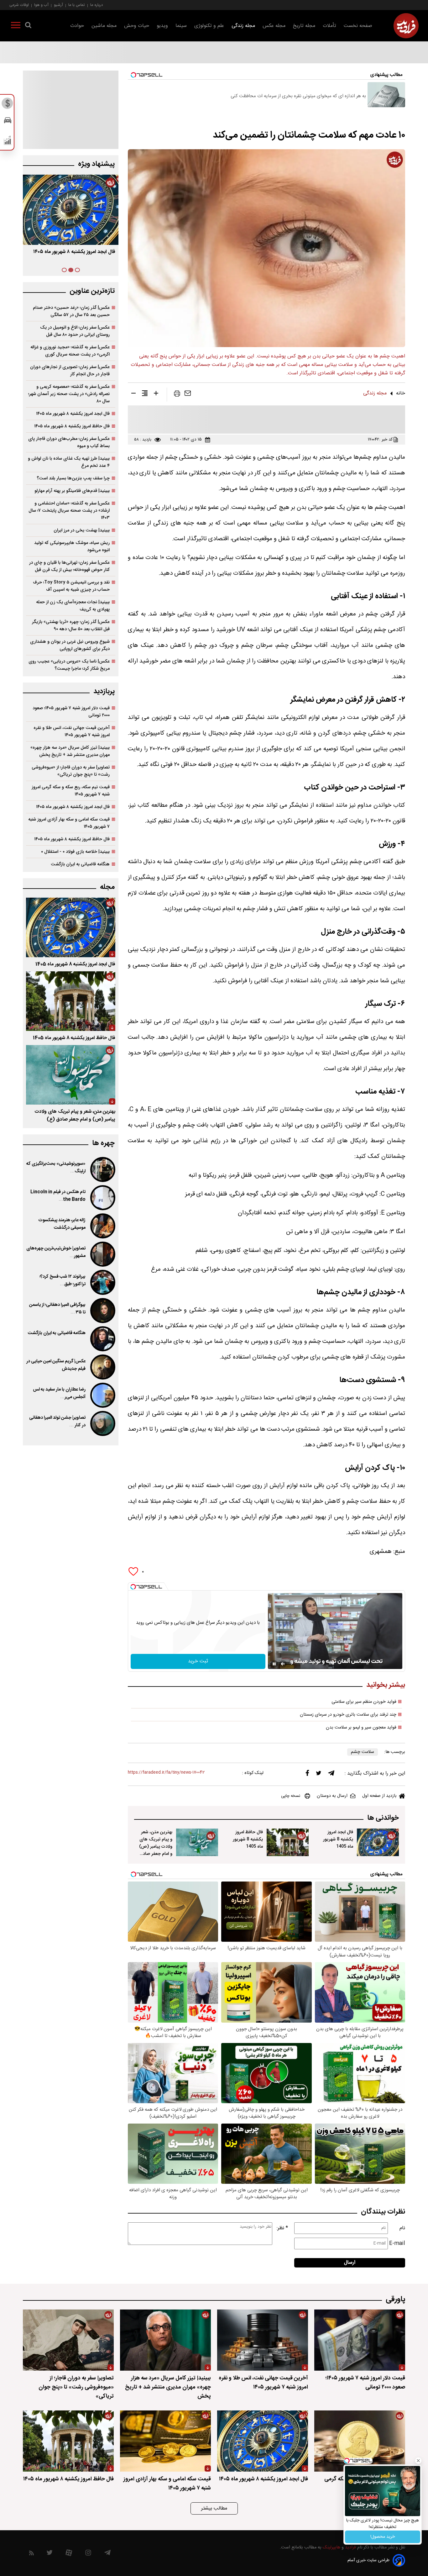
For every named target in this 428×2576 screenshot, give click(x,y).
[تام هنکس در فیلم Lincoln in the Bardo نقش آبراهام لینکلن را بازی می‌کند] (102, 1198)
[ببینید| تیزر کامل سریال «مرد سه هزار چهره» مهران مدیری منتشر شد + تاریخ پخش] (165, 2340)
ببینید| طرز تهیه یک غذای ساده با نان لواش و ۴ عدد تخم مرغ (69, 462)
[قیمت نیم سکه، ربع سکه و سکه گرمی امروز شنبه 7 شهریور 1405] (360, 2441)
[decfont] (133, 394)
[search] (28, 26)
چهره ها (103, 1143)
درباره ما (97, 5)
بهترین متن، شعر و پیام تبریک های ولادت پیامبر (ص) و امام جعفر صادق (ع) (156, 1847)
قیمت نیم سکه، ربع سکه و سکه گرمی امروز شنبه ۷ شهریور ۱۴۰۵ (71, 791)
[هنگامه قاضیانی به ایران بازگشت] (102, 1339)
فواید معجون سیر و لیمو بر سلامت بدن (361, 1728)
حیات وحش (137, 26)
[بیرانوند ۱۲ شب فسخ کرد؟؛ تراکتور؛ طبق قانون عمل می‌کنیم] (102, 1282)
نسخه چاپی (291, 1796)
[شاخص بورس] (8, 142)
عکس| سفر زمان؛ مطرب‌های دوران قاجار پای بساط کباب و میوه (69, 442)
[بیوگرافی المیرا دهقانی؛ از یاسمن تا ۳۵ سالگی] (102, 1311)
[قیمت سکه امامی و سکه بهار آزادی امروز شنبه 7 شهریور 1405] (165, 2441)
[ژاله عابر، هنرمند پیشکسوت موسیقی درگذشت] (102, 1226)
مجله (107, 887)
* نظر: (282, 2228)
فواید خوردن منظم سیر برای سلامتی (364, 1702)
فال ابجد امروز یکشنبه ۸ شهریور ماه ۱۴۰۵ (73, 414)
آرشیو (58, 5)
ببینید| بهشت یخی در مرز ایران (82, 530)
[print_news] (177, 395)
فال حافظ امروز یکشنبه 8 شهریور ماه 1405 (248, 1839)
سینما (181, 26)
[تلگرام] (331, 1775)
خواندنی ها (383, 1818)
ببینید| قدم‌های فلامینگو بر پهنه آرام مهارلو (72, 491)
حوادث (77, 26)
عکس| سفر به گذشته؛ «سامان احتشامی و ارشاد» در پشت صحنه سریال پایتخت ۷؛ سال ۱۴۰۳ (69, 511)
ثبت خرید (198, 1661)
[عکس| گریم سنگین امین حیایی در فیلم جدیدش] (102, 1367)
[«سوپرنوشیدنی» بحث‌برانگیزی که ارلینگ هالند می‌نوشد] (102, 1169)
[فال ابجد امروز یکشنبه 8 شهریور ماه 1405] (378, 1842)
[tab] (77, 270)
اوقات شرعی (19, 5)
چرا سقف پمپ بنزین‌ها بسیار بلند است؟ (73, 478)
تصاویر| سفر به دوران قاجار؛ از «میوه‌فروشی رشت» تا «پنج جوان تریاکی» (71, 771)
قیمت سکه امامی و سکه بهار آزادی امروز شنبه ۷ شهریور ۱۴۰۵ (69, 823)
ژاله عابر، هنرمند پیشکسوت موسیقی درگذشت (62, 1224)
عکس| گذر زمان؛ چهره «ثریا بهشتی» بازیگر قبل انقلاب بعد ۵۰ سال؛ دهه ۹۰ (71, 626)
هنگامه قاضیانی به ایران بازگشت (80, 864)
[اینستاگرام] (88, 2554)
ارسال (350, 2263)
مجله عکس (274, 26)
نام (402, 2228)
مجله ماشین (104, 26)
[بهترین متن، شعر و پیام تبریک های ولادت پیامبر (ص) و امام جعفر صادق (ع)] (197, 1842)
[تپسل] (133, 1587)
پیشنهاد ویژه (96, 164)
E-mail (397, 2243)
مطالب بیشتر (214, 2508)
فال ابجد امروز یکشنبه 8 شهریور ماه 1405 (338, 1839)
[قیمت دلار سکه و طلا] (8, 105)
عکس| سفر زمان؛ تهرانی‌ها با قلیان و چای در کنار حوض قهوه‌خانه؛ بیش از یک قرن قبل (69, 566)
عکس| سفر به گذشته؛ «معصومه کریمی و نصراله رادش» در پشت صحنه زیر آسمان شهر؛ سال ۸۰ (69, 394)
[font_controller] (156, 394)
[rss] (31, 2554)
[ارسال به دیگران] (188, 395)
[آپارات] (69, 2554)
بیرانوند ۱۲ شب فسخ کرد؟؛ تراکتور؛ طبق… (63, 1280)
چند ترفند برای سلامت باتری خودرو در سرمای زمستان (348, 1715)
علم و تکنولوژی (209, 26)
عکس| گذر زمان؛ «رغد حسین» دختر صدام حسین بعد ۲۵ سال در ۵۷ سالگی (71, 311)
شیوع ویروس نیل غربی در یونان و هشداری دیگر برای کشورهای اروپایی (70, 645)
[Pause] (274, 1664)
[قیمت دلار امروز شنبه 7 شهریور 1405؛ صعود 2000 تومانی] (360, 2340)
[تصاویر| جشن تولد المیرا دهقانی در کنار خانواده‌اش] (102, 1423)
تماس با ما (77, 5)
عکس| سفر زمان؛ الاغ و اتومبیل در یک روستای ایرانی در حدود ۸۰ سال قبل (75, 331)
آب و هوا (41, 5)
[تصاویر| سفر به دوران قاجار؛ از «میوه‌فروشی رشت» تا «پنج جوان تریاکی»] (68, 2340)
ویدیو (162, 26)
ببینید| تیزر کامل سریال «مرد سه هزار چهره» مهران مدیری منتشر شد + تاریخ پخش (70, 751)
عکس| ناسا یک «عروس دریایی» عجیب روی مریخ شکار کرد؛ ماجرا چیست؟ (69, 665)
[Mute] (283, 1664)
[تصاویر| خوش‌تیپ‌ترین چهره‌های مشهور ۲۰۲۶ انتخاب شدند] (102, 1254)
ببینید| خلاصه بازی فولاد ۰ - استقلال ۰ (75, 852)
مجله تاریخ (304, 26)
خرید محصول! (383, 2537)
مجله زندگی (243, 26)
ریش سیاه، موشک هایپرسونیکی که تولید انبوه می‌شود (72, 546)
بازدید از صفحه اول (379, 1796)
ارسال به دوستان (332, 1796)
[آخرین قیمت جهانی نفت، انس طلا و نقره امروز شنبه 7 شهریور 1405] (263, 2340)
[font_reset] (145, 394)
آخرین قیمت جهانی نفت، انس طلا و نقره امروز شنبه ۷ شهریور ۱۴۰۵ (72, 731)
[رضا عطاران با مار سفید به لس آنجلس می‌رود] (102, 1395)
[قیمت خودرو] (8, 122)
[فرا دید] (406, 26)
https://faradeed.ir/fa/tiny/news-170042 (166, 1773)
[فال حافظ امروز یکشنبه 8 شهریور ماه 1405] (288, 1842)
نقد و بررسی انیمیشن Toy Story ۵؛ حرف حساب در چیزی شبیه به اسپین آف (71, 586)
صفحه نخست (358, 26)
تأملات (329, 26)
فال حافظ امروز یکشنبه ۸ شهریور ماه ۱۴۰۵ (72, 426)
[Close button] (418, 2461)
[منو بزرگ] (16, 26)
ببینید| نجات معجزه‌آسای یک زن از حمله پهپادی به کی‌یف (73, 606)
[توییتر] (319, 1775)
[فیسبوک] (307, 1774)
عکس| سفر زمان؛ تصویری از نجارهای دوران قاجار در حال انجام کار (70, 371)
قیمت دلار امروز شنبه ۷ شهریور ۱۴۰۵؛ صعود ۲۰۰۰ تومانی (71, 712)
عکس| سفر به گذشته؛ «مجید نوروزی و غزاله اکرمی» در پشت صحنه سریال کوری (70, 351)
